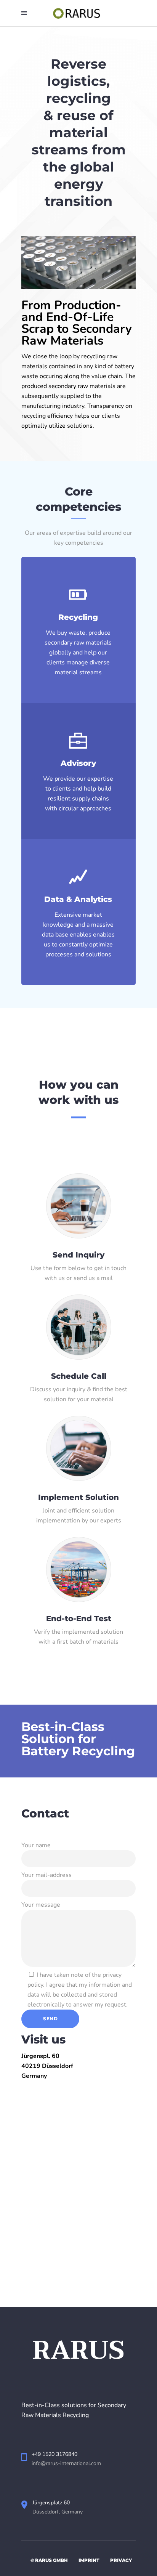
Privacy (121, 2560)
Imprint (89, 2560)
